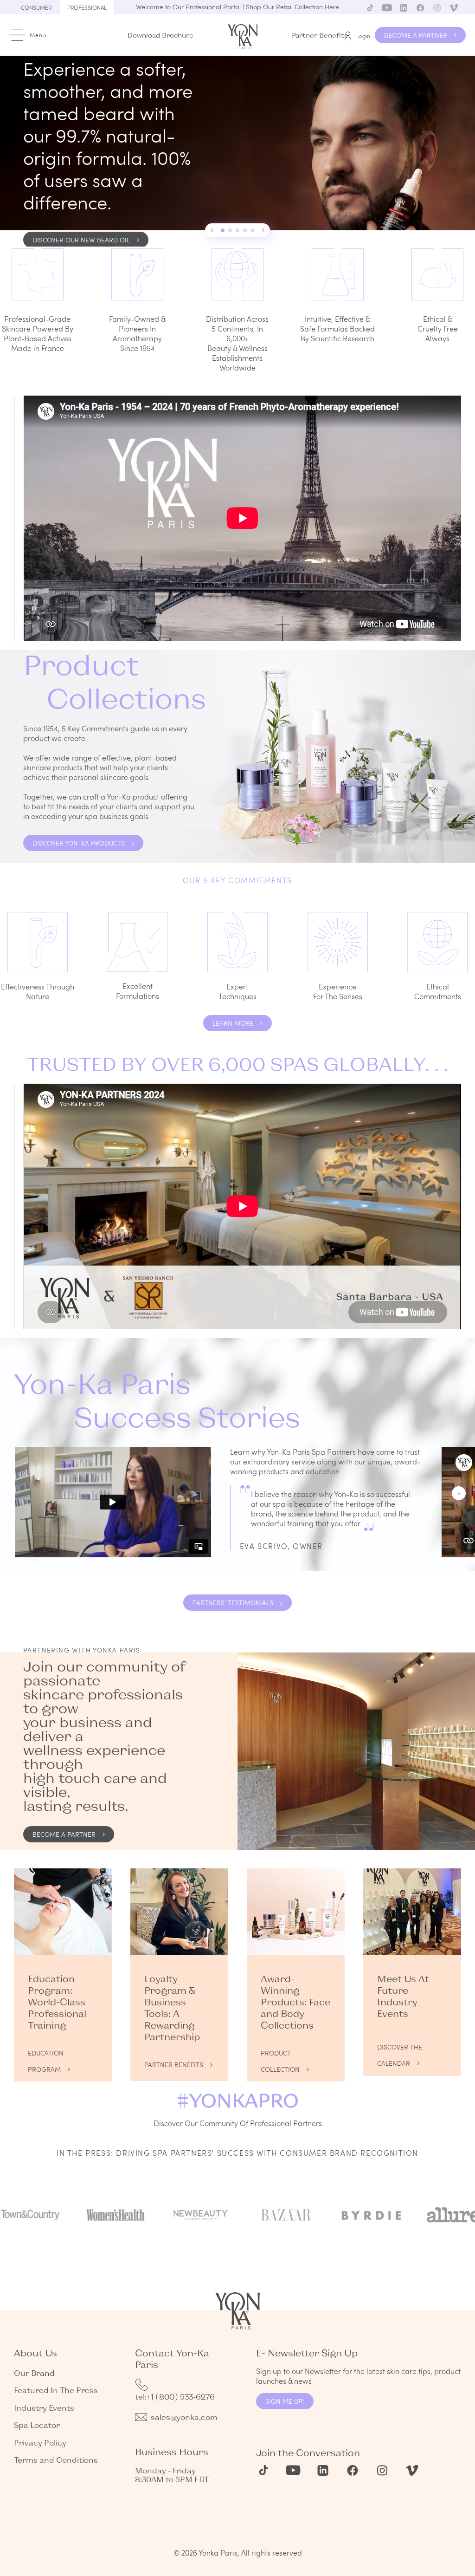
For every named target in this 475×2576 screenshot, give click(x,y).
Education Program (46, 2055)
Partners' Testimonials (233, 1603)
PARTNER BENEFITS (174, 2065)
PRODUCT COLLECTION (280, 2055)
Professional (87, 7)
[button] (212, 230)
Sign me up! (285, 2401)
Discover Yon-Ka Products (79, 843)
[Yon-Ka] (244, 35)
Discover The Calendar (400, 2049)
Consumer (36, 7)
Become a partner (64, 1834)
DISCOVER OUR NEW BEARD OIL (81, 240)
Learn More (233, 1023)
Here (332, 7)
